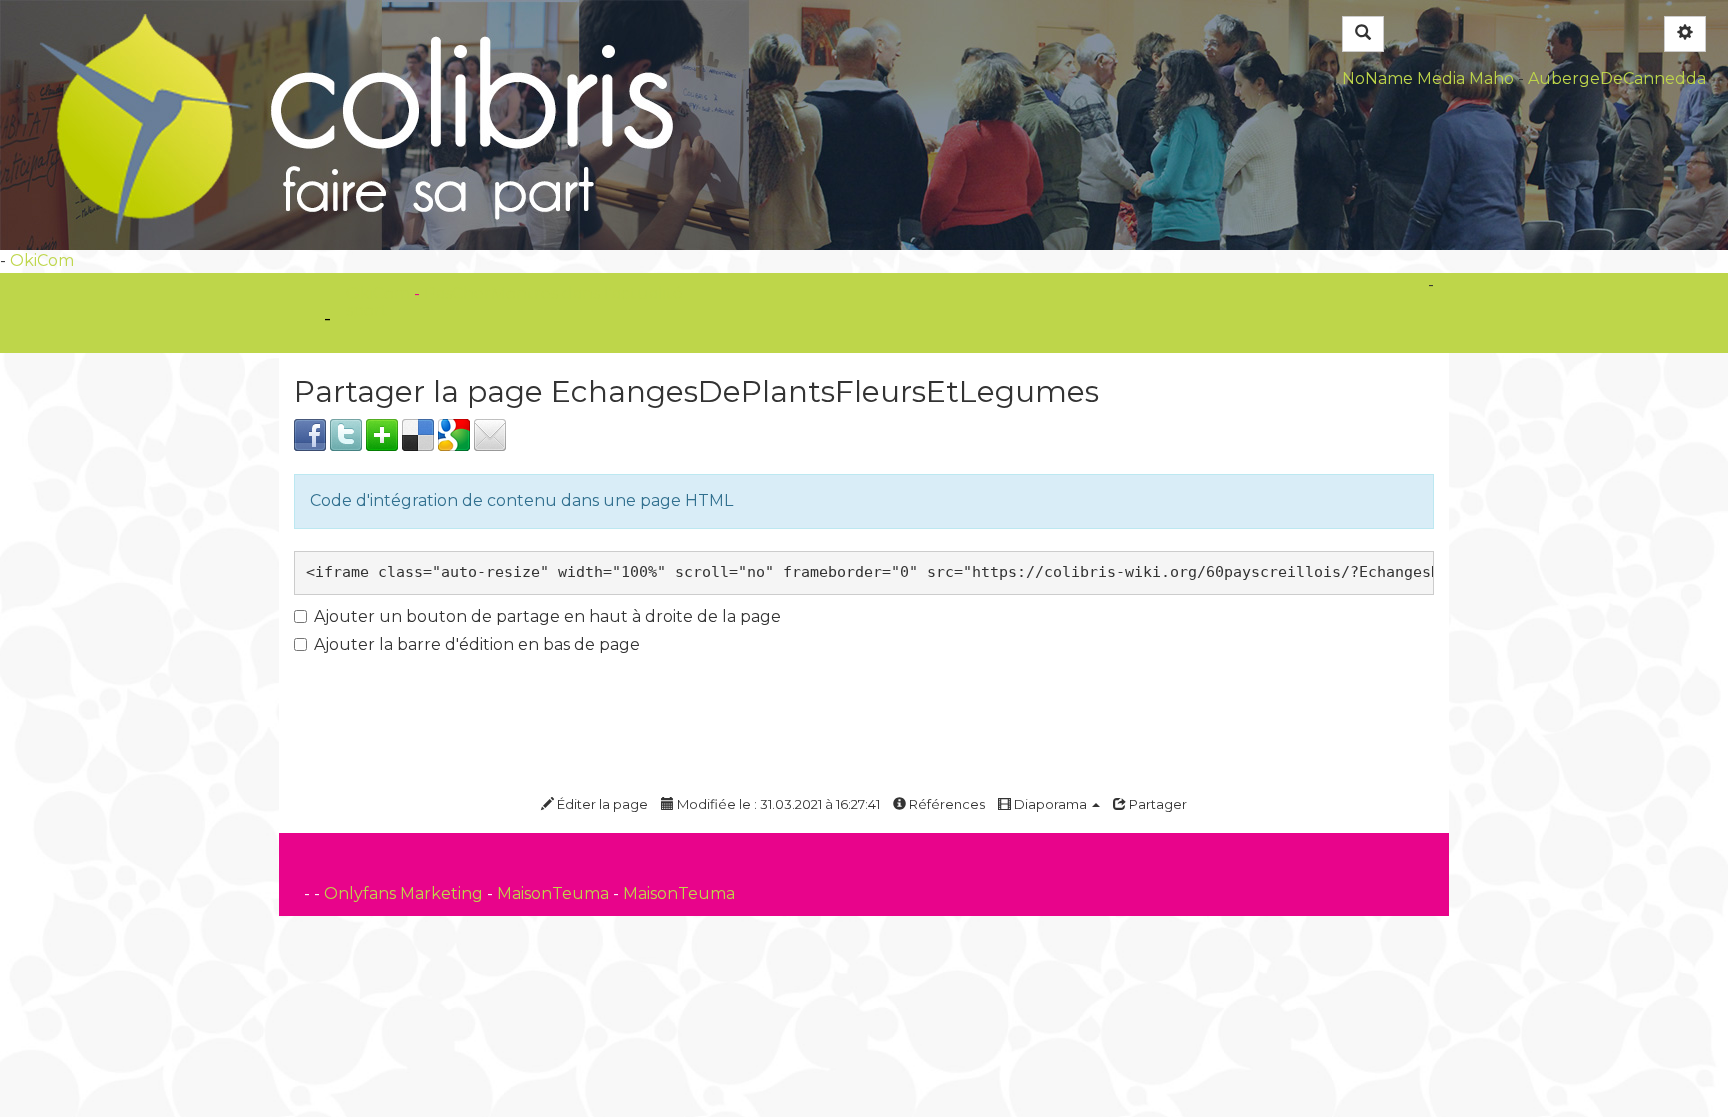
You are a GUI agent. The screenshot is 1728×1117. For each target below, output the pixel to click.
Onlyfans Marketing (405, 893)
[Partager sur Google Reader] (454, 433)
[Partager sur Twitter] (346, 433)
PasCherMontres (493, 293)
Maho (1491, 78)
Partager (1156, 804)
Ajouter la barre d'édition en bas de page (477, 644)
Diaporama (1050, 804)
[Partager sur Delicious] (418, 433)
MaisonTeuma (555, 893)
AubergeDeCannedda (1617, 78)
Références (945, 804)
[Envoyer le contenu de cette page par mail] (490, 433)
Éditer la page (601, 804)
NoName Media (1403, 78)
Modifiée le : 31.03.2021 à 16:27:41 (777, 804)
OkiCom (42, 260)
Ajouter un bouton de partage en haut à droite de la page (547, 616)
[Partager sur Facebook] (310, 433)
